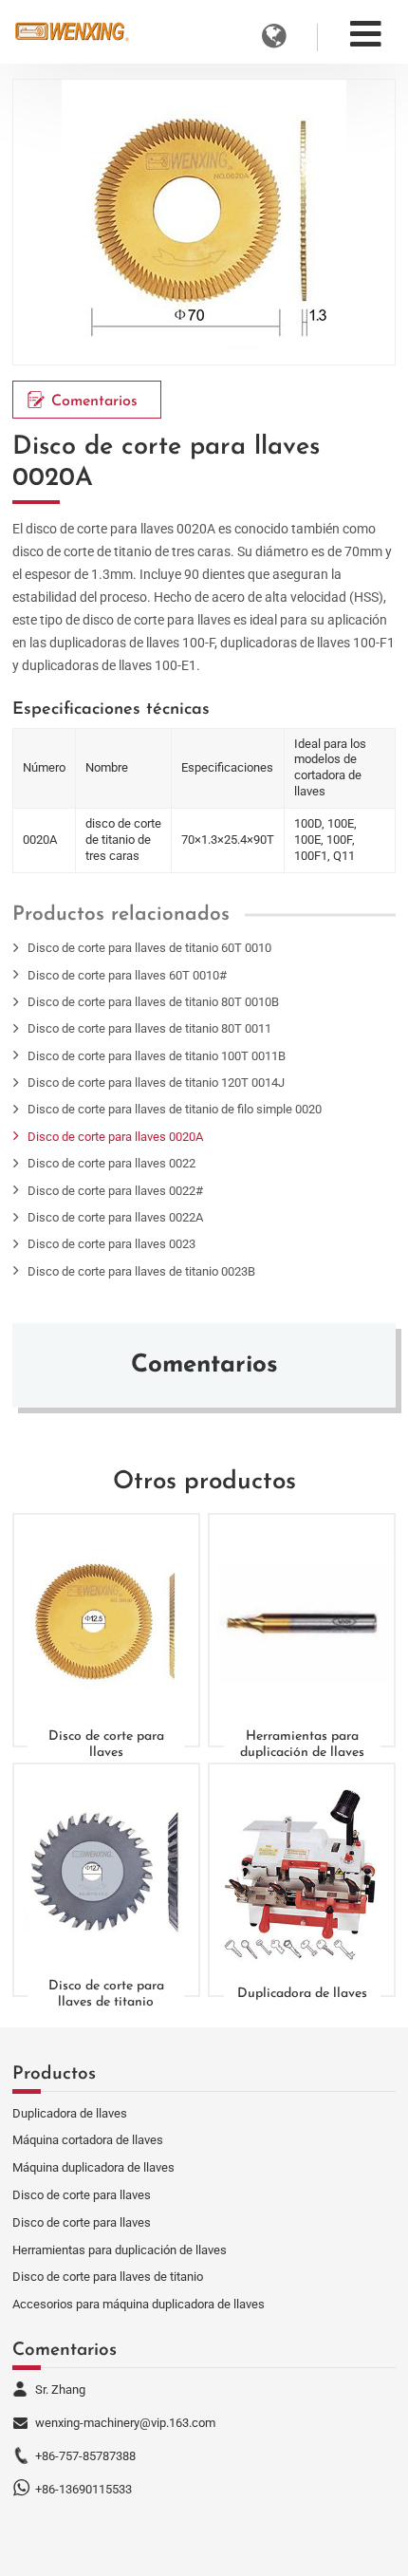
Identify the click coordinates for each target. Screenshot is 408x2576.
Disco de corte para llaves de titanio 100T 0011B (157, 1056)
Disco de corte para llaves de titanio (106, 1994)
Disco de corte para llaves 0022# (115, 1191)
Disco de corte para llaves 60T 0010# (127, 975)
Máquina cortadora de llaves (88, 2140)
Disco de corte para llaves (106, 1744)
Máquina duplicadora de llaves (93, 2167)
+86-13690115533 (83, 2489)
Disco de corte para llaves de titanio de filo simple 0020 (175, 1109)
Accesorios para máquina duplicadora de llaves (139, 2304)
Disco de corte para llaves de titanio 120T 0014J (156, 1083)
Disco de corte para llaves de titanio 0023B (141, 1271)
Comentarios (94, 401)
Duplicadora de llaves (302, 1994)
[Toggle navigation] (366, 34)
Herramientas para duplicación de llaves (302, 1744)
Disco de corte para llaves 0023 (111, 1244)
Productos (54, 2074)
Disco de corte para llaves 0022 (111, 1163)
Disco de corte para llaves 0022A (115, 1217)
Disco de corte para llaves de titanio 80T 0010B (153, 1002)
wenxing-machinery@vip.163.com (125, 2423)
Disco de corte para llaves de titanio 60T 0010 (149, 948)
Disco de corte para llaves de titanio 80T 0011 (149, 1028)
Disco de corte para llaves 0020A (115, 1137)
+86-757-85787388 (85, 2456)
